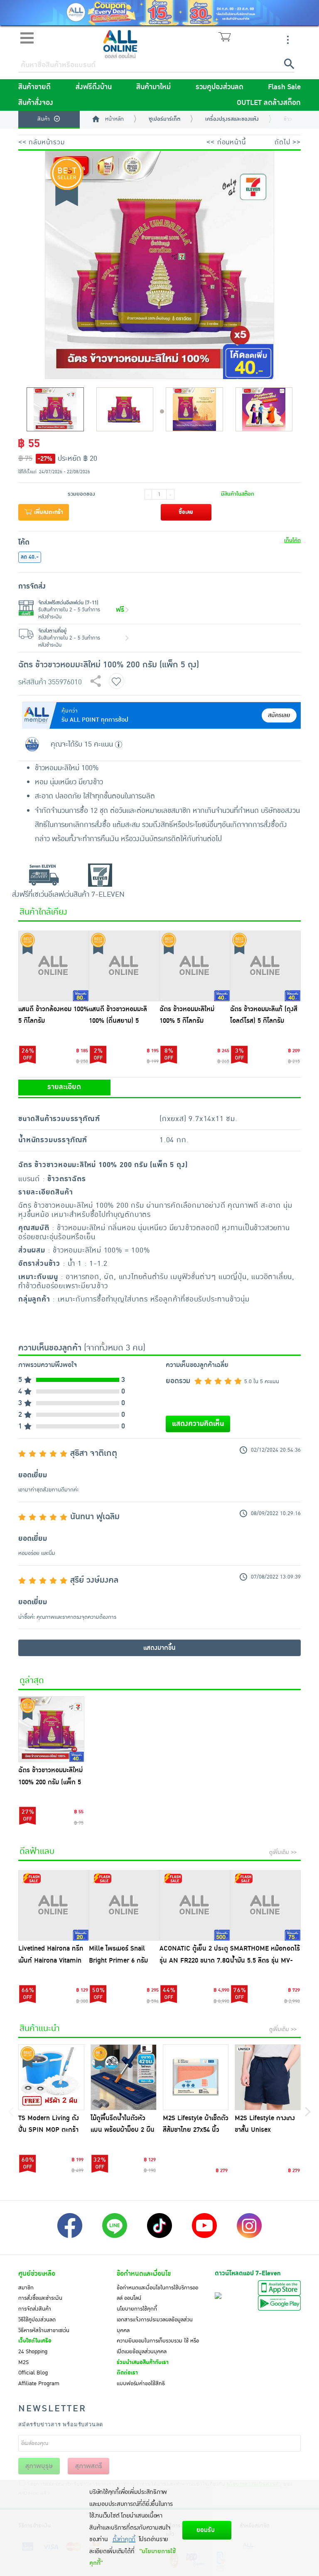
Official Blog (33, 2373)
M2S (23, 2362)
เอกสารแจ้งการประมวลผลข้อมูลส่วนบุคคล (155, 2325)
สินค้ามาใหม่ (153, 87)
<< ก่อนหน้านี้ (226, 142)
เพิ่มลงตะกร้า (48, 512)
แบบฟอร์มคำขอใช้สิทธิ (141, 2384)
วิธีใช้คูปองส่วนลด (37, 2320)
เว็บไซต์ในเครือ (35, 2341)
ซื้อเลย (186, 512)
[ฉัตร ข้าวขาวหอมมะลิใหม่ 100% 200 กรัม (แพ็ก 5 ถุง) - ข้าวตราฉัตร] (51, 1729)
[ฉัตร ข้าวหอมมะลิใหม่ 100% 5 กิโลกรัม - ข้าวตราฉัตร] (195, 966)
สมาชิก (26, 2288)
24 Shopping (33, 2352)
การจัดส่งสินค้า (35, 2309)
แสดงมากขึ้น (159, 1648)
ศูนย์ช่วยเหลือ (37, 2274)
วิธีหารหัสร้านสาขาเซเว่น (44, 2330)
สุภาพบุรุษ (39, 2466)
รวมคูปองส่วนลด (220, 87)
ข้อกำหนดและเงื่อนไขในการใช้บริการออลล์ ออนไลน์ (157, 2293)
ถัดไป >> (288, 142)
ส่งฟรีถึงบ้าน (94, 87)
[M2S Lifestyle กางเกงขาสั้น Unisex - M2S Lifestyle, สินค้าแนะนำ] (268, 2077)
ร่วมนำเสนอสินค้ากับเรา (143, 2362)
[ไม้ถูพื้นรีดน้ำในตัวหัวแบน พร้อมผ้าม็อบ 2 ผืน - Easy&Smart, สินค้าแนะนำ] (124, 2077)
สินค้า (44, 119)
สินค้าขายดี (34, 87)
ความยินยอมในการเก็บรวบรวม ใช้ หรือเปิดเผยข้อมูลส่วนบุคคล (158, 2346)
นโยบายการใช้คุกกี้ (137, 2309)
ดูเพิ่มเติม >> (283, 1852)
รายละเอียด (64, 1087)
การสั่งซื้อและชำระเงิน (40, 2298)
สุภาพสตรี (89, 2466)
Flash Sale (284, 87)
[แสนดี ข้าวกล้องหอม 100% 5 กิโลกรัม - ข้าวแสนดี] (54, 966)
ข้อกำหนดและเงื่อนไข (144, 2274)
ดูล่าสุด (32, 1681)
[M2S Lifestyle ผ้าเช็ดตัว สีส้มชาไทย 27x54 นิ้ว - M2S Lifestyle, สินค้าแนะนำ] (196, 2077)
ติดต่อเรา (127, 2373)
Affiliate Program (39, 2384)
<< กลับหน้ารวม (42, 142)
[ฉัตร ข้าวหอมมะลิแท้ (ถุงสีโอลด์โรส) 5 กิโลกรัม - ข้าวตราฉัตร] (265, 966)
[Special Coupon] (159, 13)
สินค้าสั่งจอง (36, 103)
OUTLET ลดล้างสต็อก (269, 103)
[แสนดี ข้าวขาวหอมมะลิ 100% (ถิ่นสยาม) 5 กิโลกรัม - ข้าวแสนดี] (124, 966)
